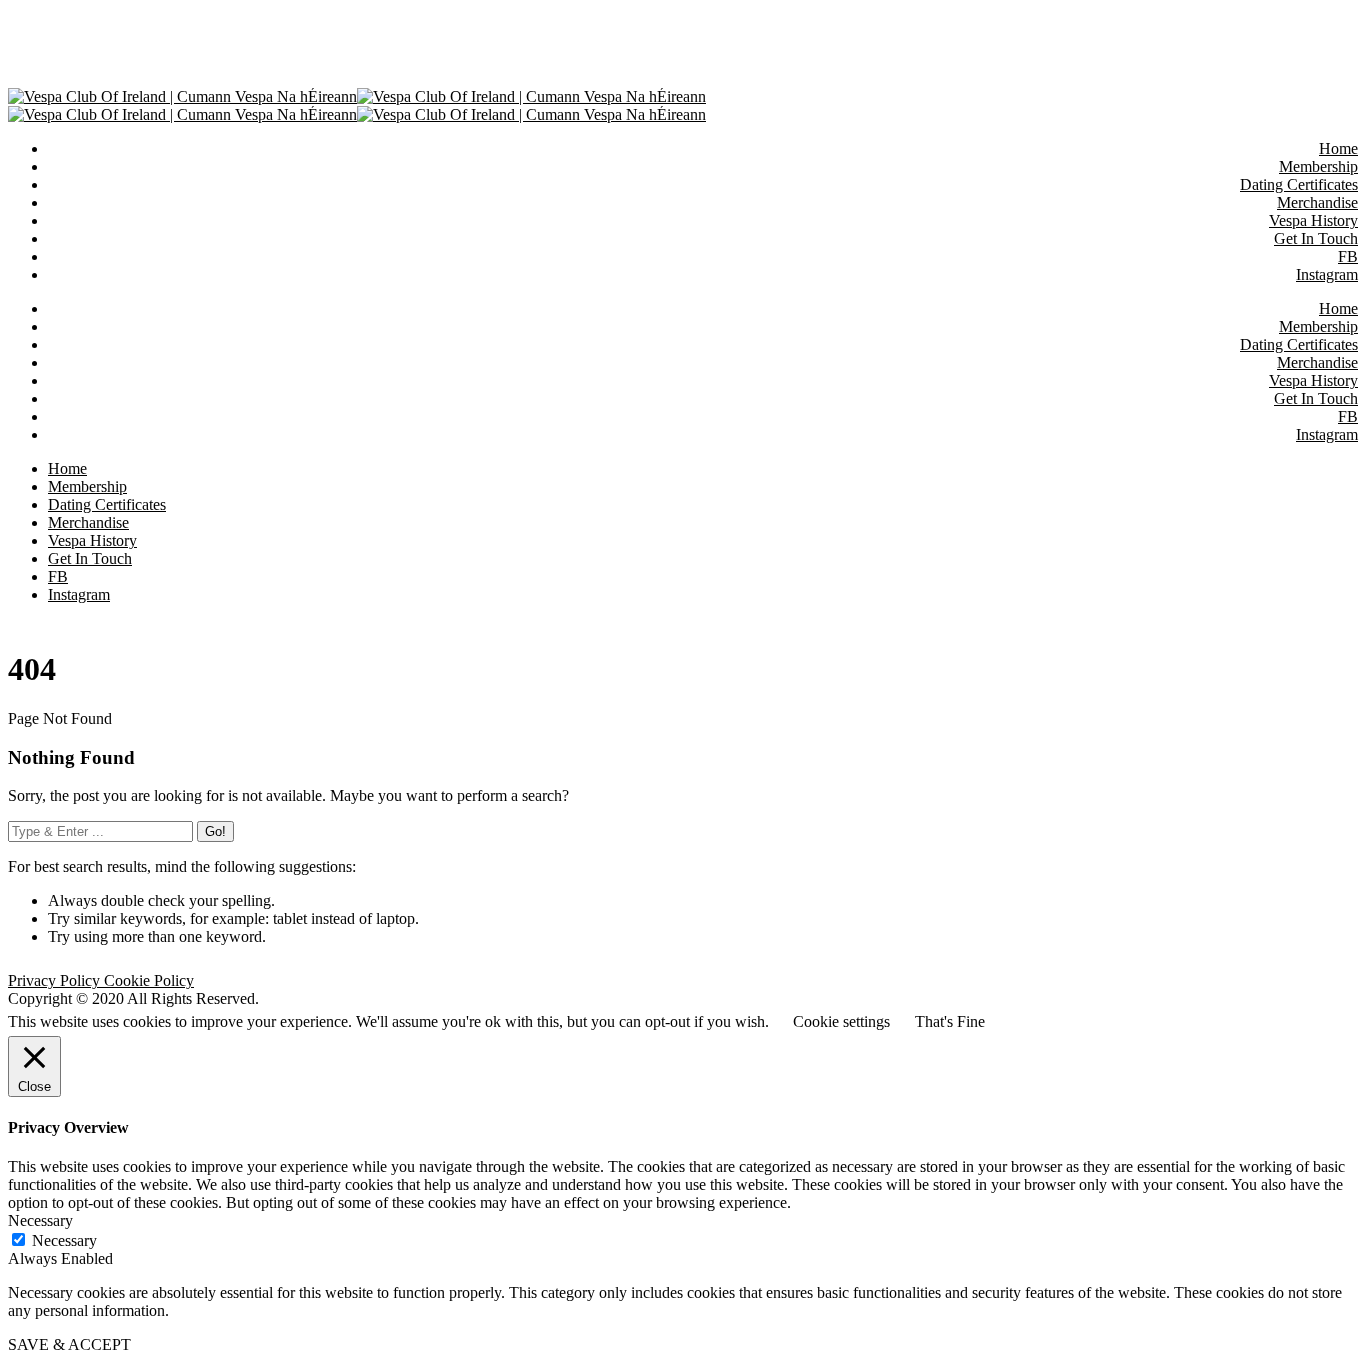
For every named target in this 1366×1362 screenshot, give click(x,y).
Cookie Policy (149, 980)
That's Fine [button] (950, 1021)
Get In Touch (1316, 398)
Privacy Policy (56, 980)
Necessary (64, 1240)
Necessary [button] (40, 1220)
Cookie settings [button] (841, 1021)
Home (1338, 308)
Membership (1318, 326)
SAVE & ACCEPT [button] (69, 1344)
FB (1348, 416)
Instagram (1327, 434)
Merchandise (1317, 362)
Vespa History (1313, 380)
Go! (215, 831)
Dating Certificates (1299, 344)
